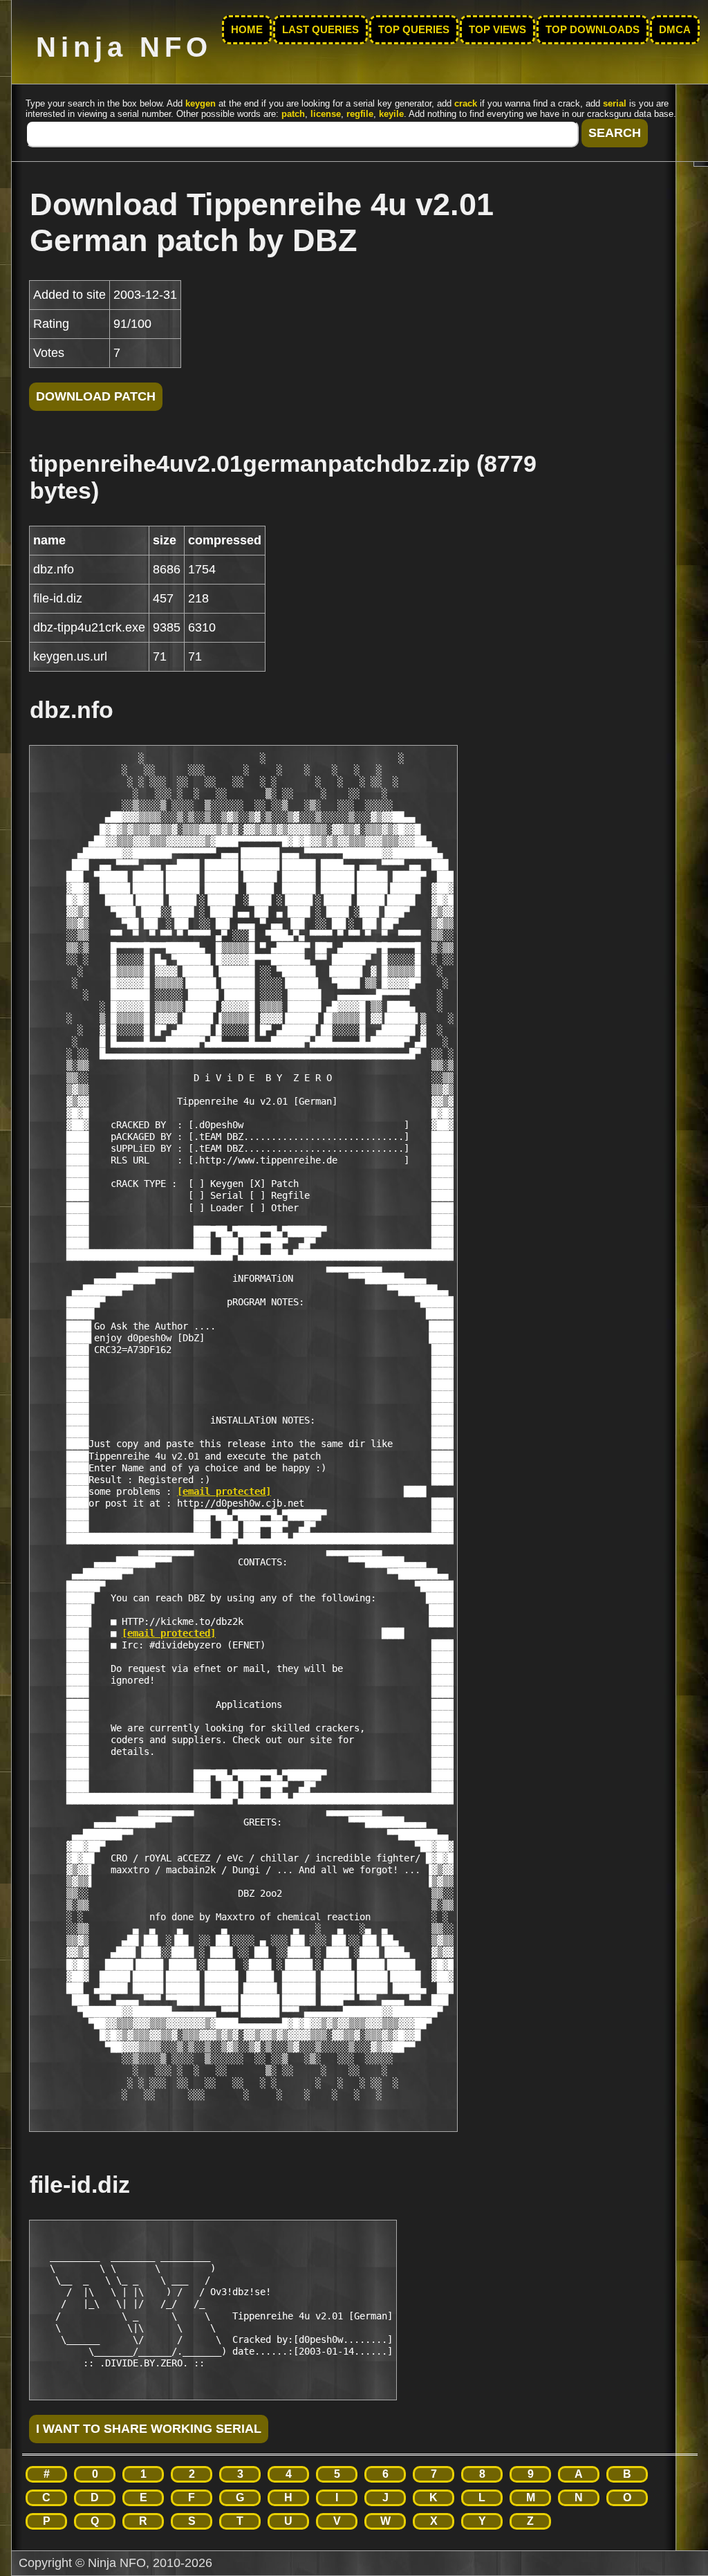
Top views (497, 30)
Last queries (320, 30)
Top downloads (593, 30)
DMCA (675, 30)
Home (247, 30)
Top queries (414, 30)
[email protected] (224, 1491)
